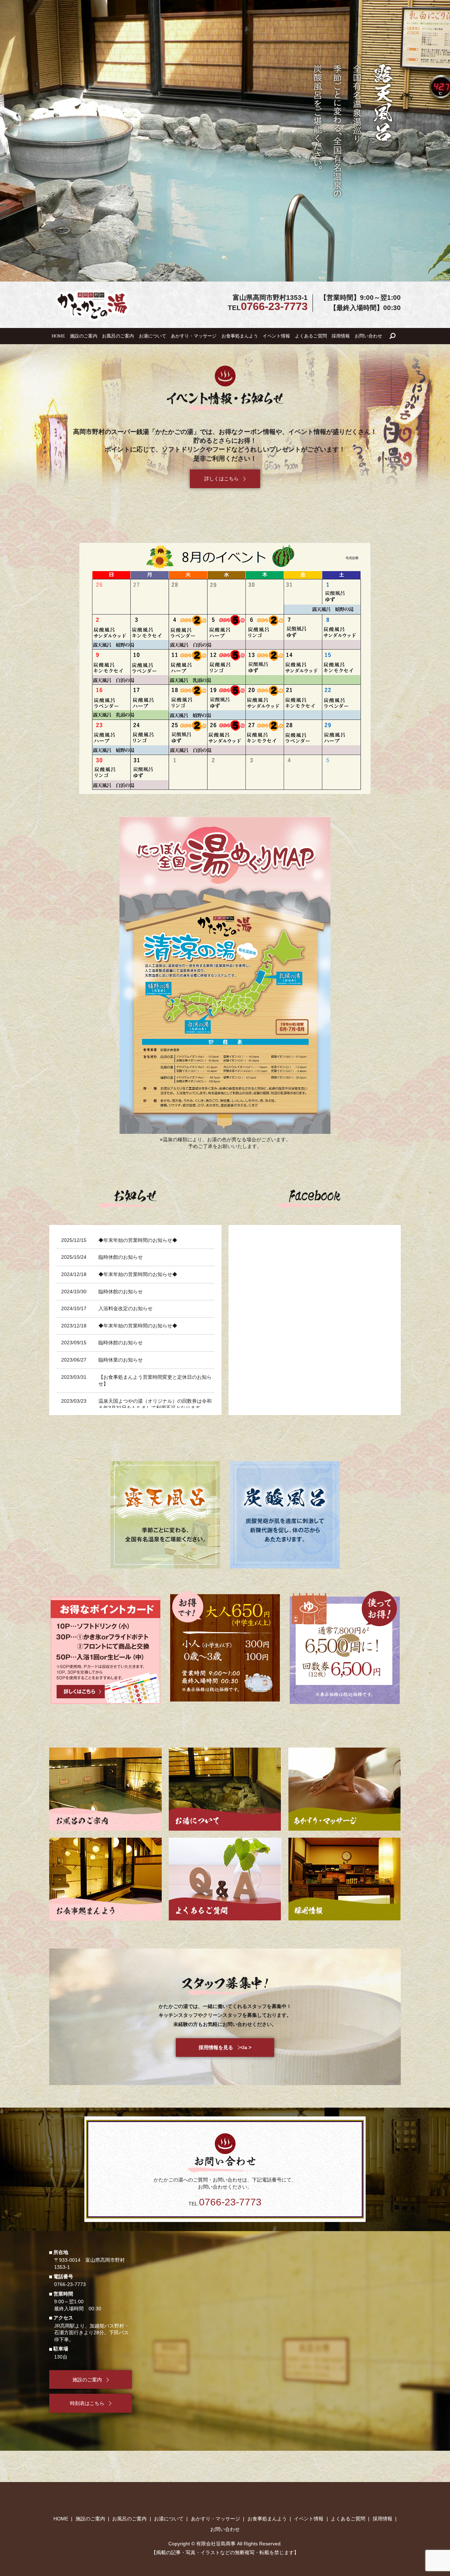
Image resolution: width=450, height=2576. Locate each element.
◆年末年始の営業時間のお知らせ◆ (138, 1240)
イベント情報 (276, 336)
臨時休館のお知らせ (121, 1257)
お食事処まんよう (240, 336)
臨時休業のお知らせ (121, 1360)
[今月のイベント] (225, 668)
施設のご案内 (84, 336)
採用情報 (341, 336)
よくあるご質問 (311, 336)
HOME (58, 336)
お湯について (153, 336)
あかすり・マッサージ (194, 336)
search (392, 336)
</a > (225, 2047)
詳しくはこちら (104, 1789)
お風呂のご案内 (118, 336)
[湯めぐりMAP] (225, 975)
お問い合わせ (368, 336)
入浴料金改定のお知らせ (126, 1308)
